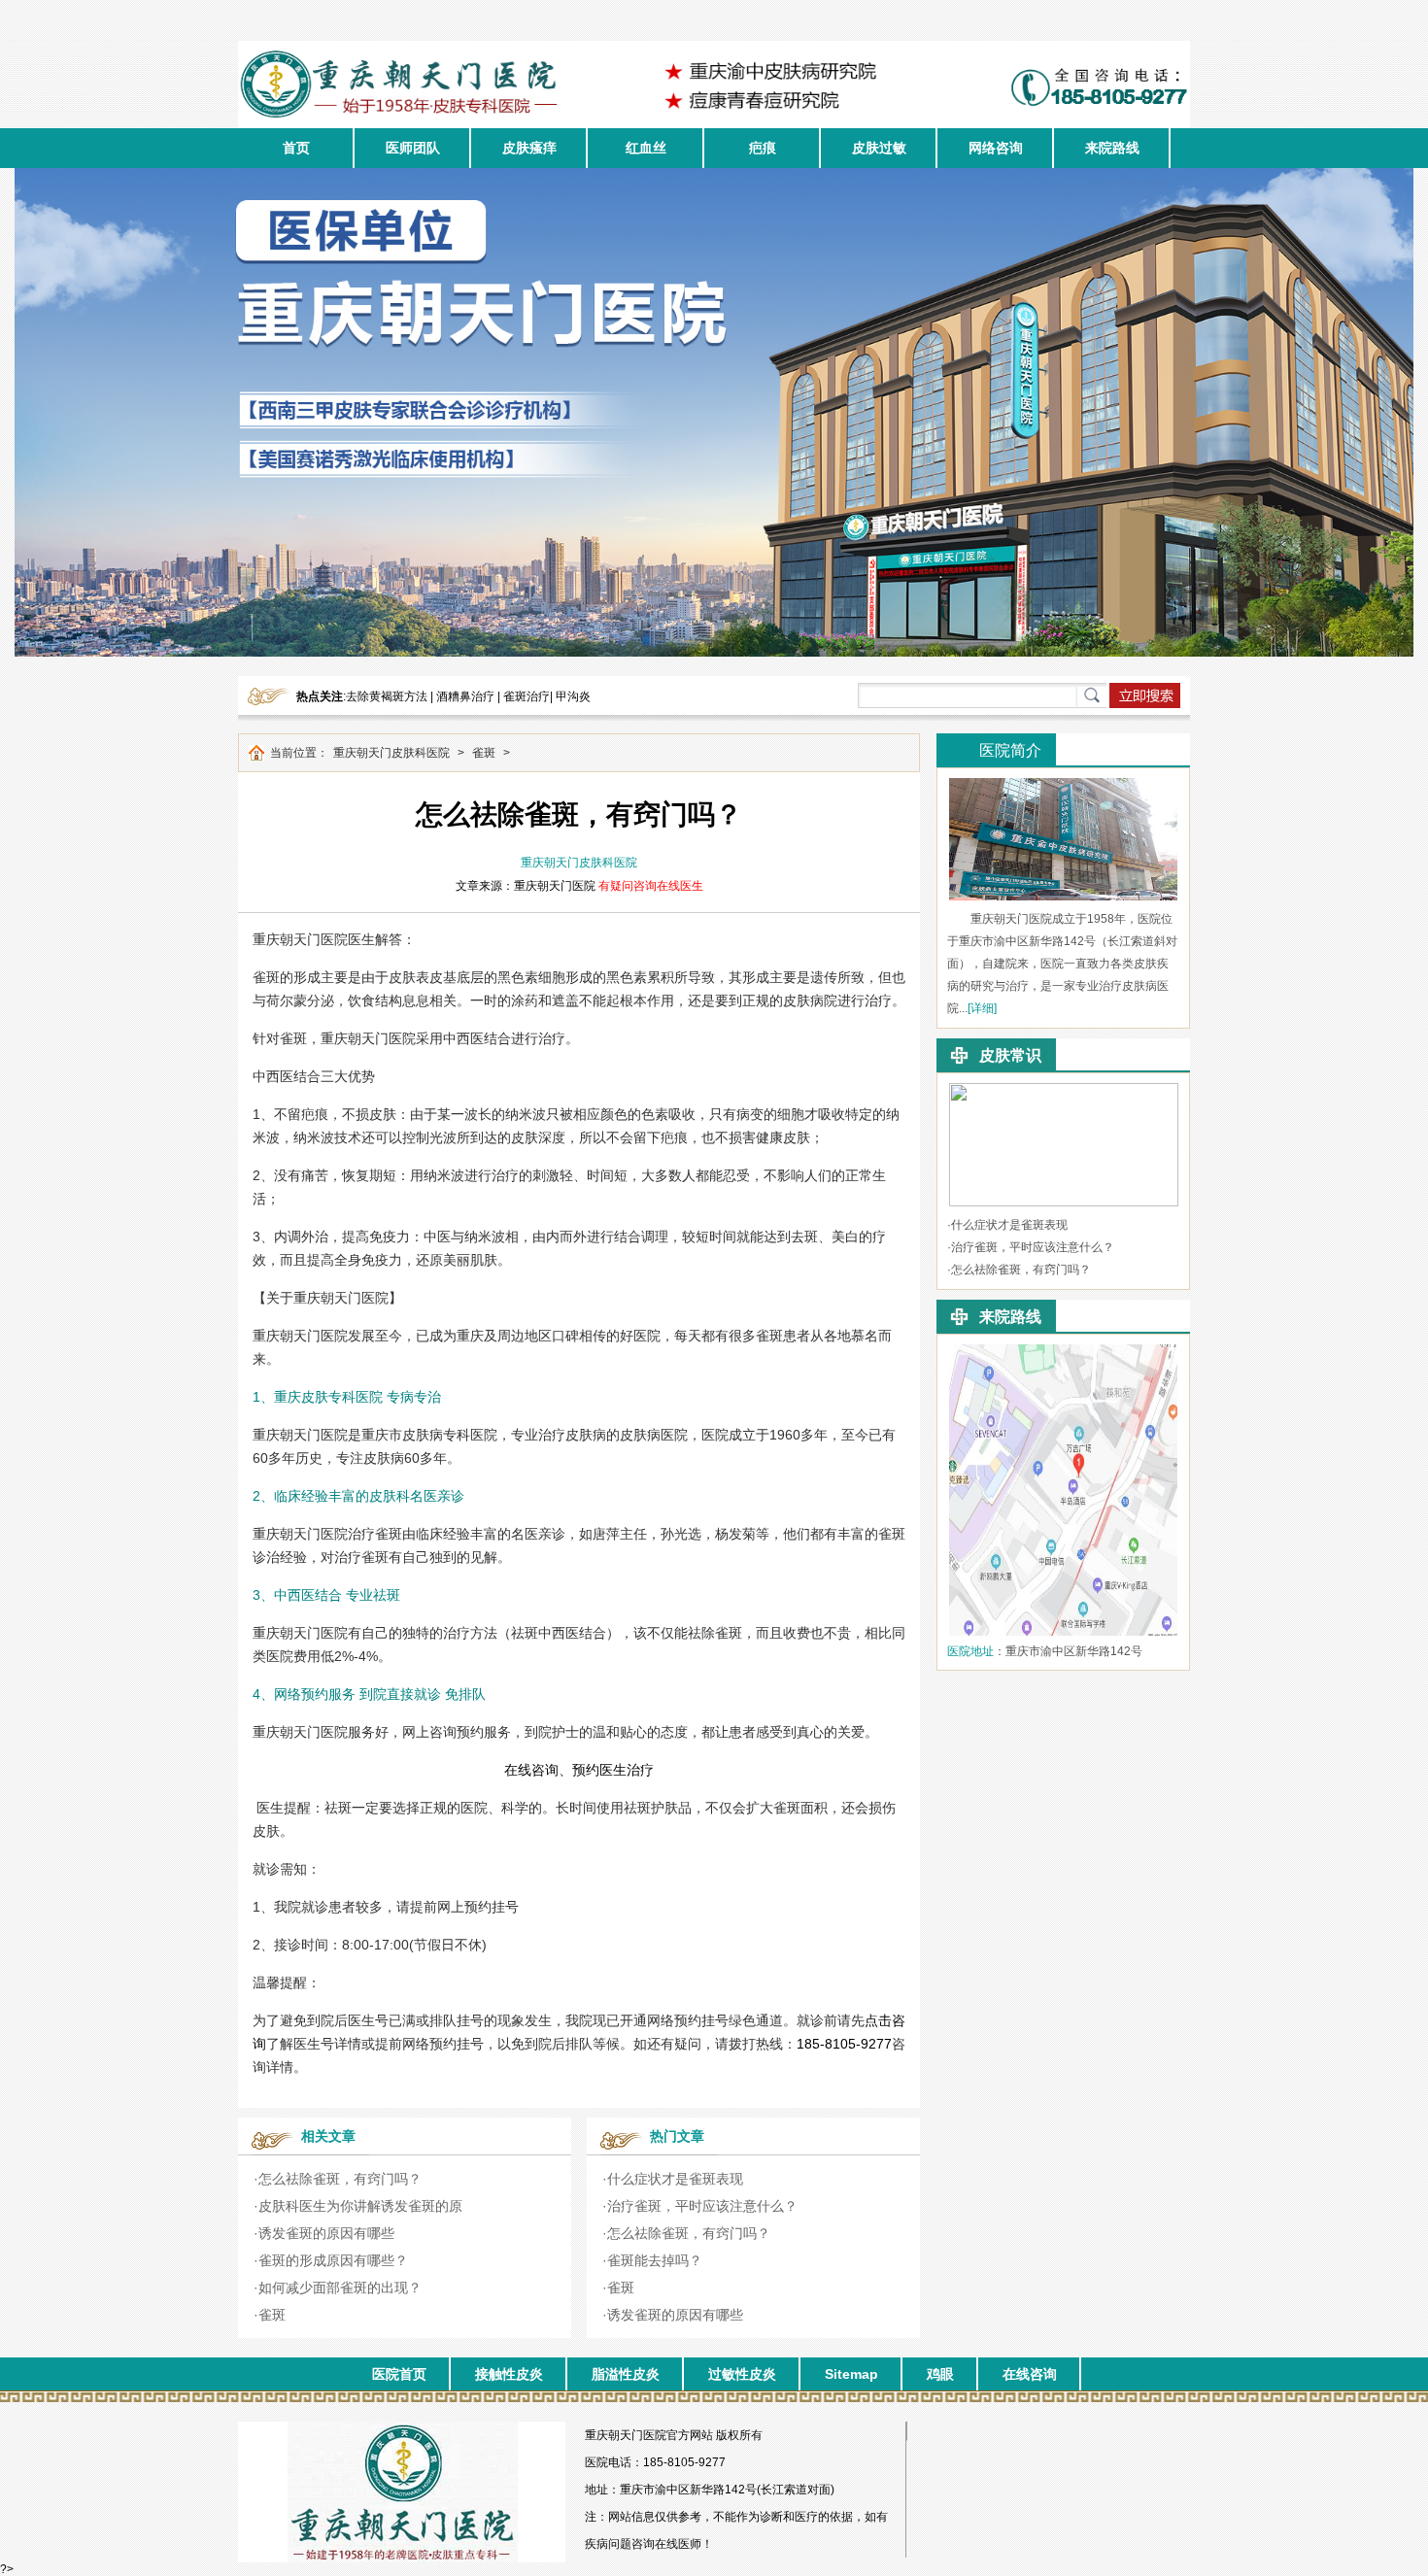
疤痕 (763, 148)
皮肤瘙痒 (529, 148)
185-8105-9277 (844, 2044)
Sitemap (851, 2374)
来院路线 (1112, 148)
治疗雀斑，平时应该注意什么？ (702, 2206)
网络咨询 (996, 148)
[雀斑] (1064, 1090)
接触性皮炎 (509, 2374)
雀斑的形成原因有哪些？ (333, 2260)
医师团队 (413, 148)
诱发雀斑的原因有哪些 (326, 2233)
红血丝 (646, 148)
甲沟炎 (573, 696)
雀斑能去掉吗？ (655, 2260)
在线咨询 (1030, 2374)
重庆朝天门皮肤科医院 (391, 753)
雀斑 (484, 753)
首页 (296, 148)
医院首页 (399, 2374)
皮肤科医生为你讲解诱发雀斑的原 (360, 2206)
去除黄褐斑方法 (387, 696)
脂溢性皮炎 (626, 2374)
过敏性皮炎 (742, 2374)
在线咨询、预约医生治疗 (579, 1770)
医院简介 (1010, 750)
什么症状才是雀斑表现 (675, 2179)
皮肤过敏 (879, 148)
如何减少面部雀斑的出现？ (340, 2288)
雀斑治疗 (527, 696)
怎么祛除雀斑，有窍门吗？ (340, 2179)
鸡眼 (940, 2374)
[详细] (982, 1008)
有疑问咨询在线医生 (651, 886)
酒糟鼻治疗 (465, 696)
